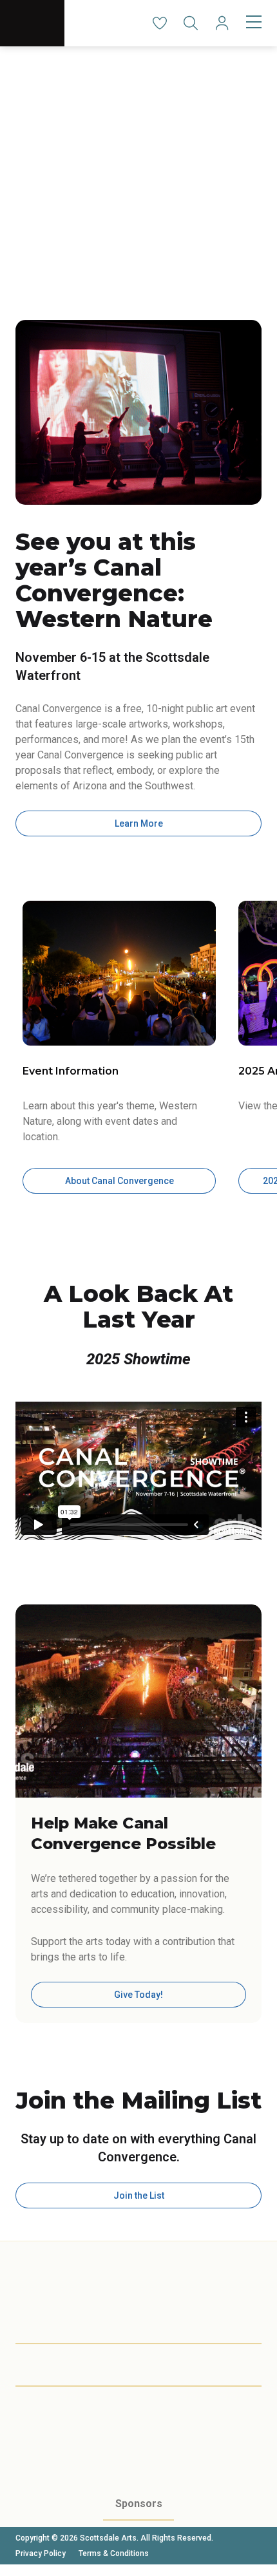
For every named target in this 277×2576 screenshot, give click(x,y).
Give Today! (138, 1995)
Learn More (139, 823)
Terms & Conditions (114, 2553)
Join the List (139, 2195)
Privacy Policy (41, 2553)
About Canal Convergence (119, 1181)
